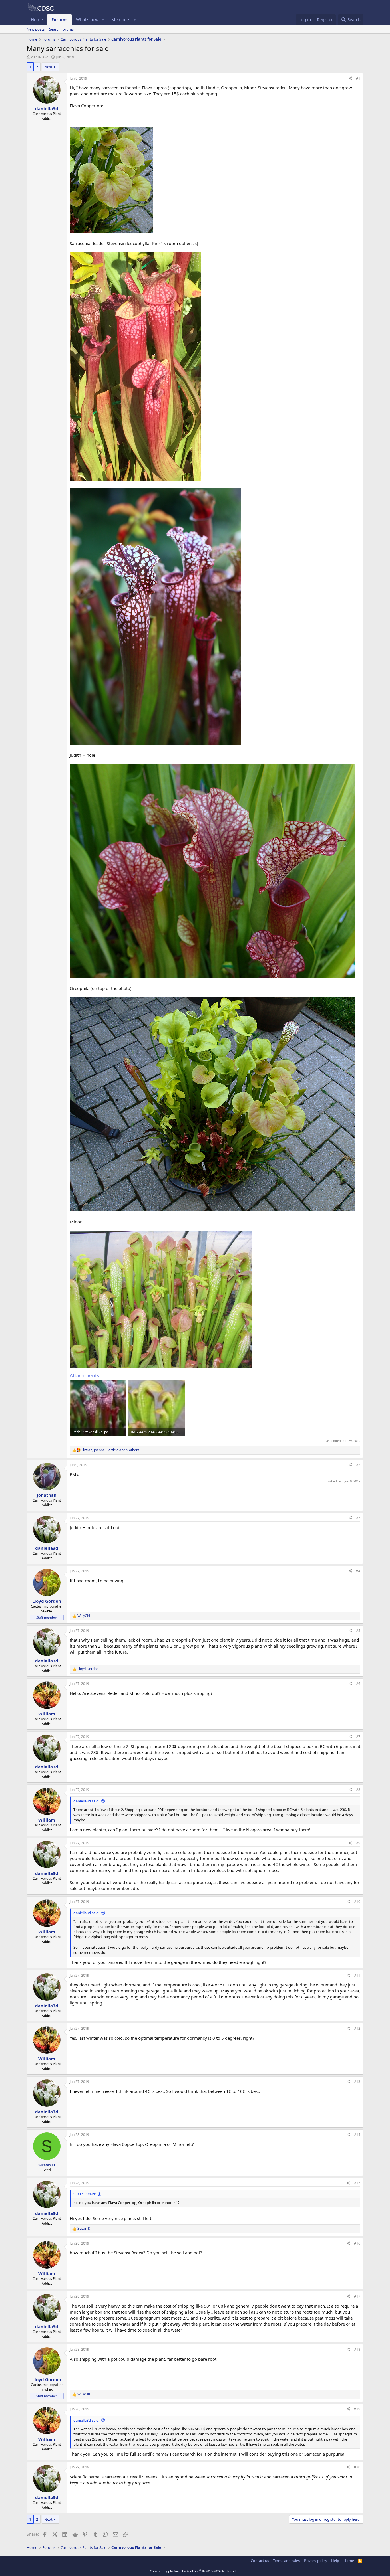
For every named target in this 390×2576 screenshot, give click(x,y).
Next (48, 67)
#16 (357, 2243)
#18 (357, 2349)
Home (37, 19)
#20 (357, 2467)
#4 (358, 1571)
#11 (357, 1975)
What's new (87, 19)
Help (335, 2561)
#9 (358, 1843)
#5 (358, 1631)
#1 (358, 78)
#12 (357, 2028)
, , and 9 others (110, 1450)
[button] (103, 20)
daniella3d (40, 57)
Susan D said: (85, 2194)
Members (121, 19)
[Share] (350, 79)
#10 (357, 1902)
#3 (358, 1518)
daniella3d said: (86, 1801)
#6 (358, 1684)
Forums (59, 19)
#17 (357, 2296)
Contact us (260, 2561)
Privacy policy (316, 2561)
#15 (357, 2183)
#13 (357, 2082)
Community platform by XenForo (195, 2571)
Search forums (61, 29)
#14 (357, 2135)
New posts (36, 29)
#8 (358, 1790)
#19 (357, 2409)
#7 (358, 1737)
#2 (358, 1465)
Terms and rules (286, 2561)
